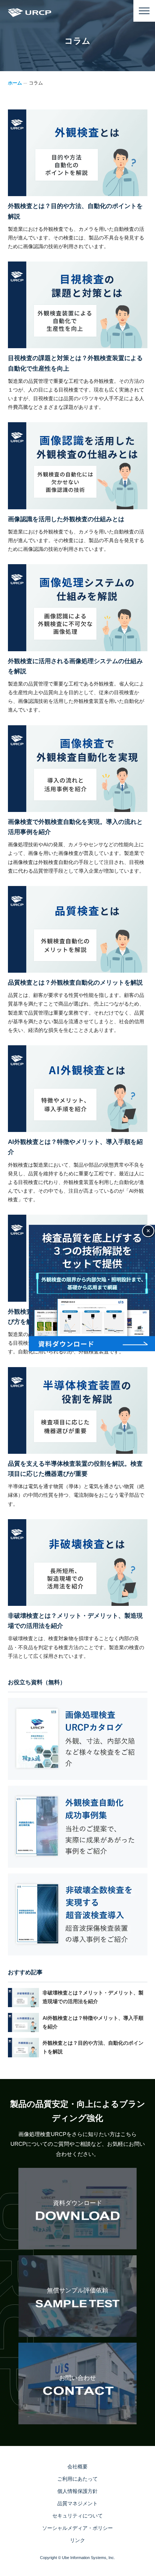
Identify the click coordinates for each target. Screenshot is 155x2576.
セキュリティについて (77, 2516)
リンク (77, 2540)
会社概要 (77, 2467)
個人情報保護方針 (77, 2491)
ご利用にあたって (77, 2479)
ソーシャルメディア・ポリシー (77, 2528)
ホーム (15, 83)
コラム (36, 83)
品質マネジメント (77, 2503)
